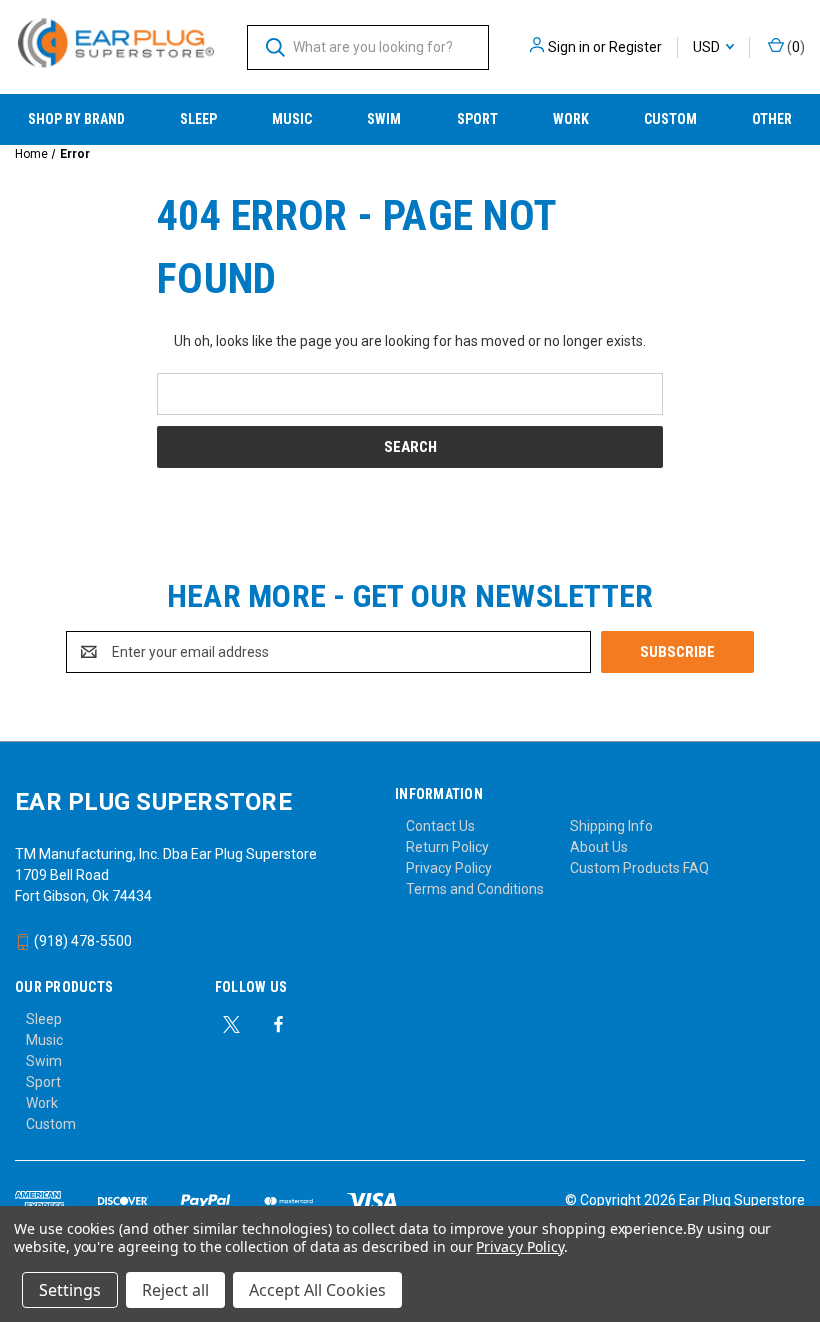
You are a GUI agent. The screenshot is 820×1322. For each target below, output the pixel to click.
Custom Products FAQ (639, 868)
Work (571, 119)
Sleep (198, 119)
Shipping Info (611, 826)
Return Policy (447, 847)
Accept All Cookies (317, 1290)
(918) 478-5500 (81, 941)
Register (635, 47)
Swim (384, 119)
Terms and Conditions (475, 889)
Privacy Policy (449, 868)
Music (292, 119)
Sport (477, 119)
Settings (70, 1290)
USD (708, 47)
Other (772, 119)
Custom (670, 119)
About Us (599, 847)
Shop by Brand (76, 119)
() (794, 47)
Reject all (175, 1290)
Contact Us (440, 826)
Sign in (569, 47)
